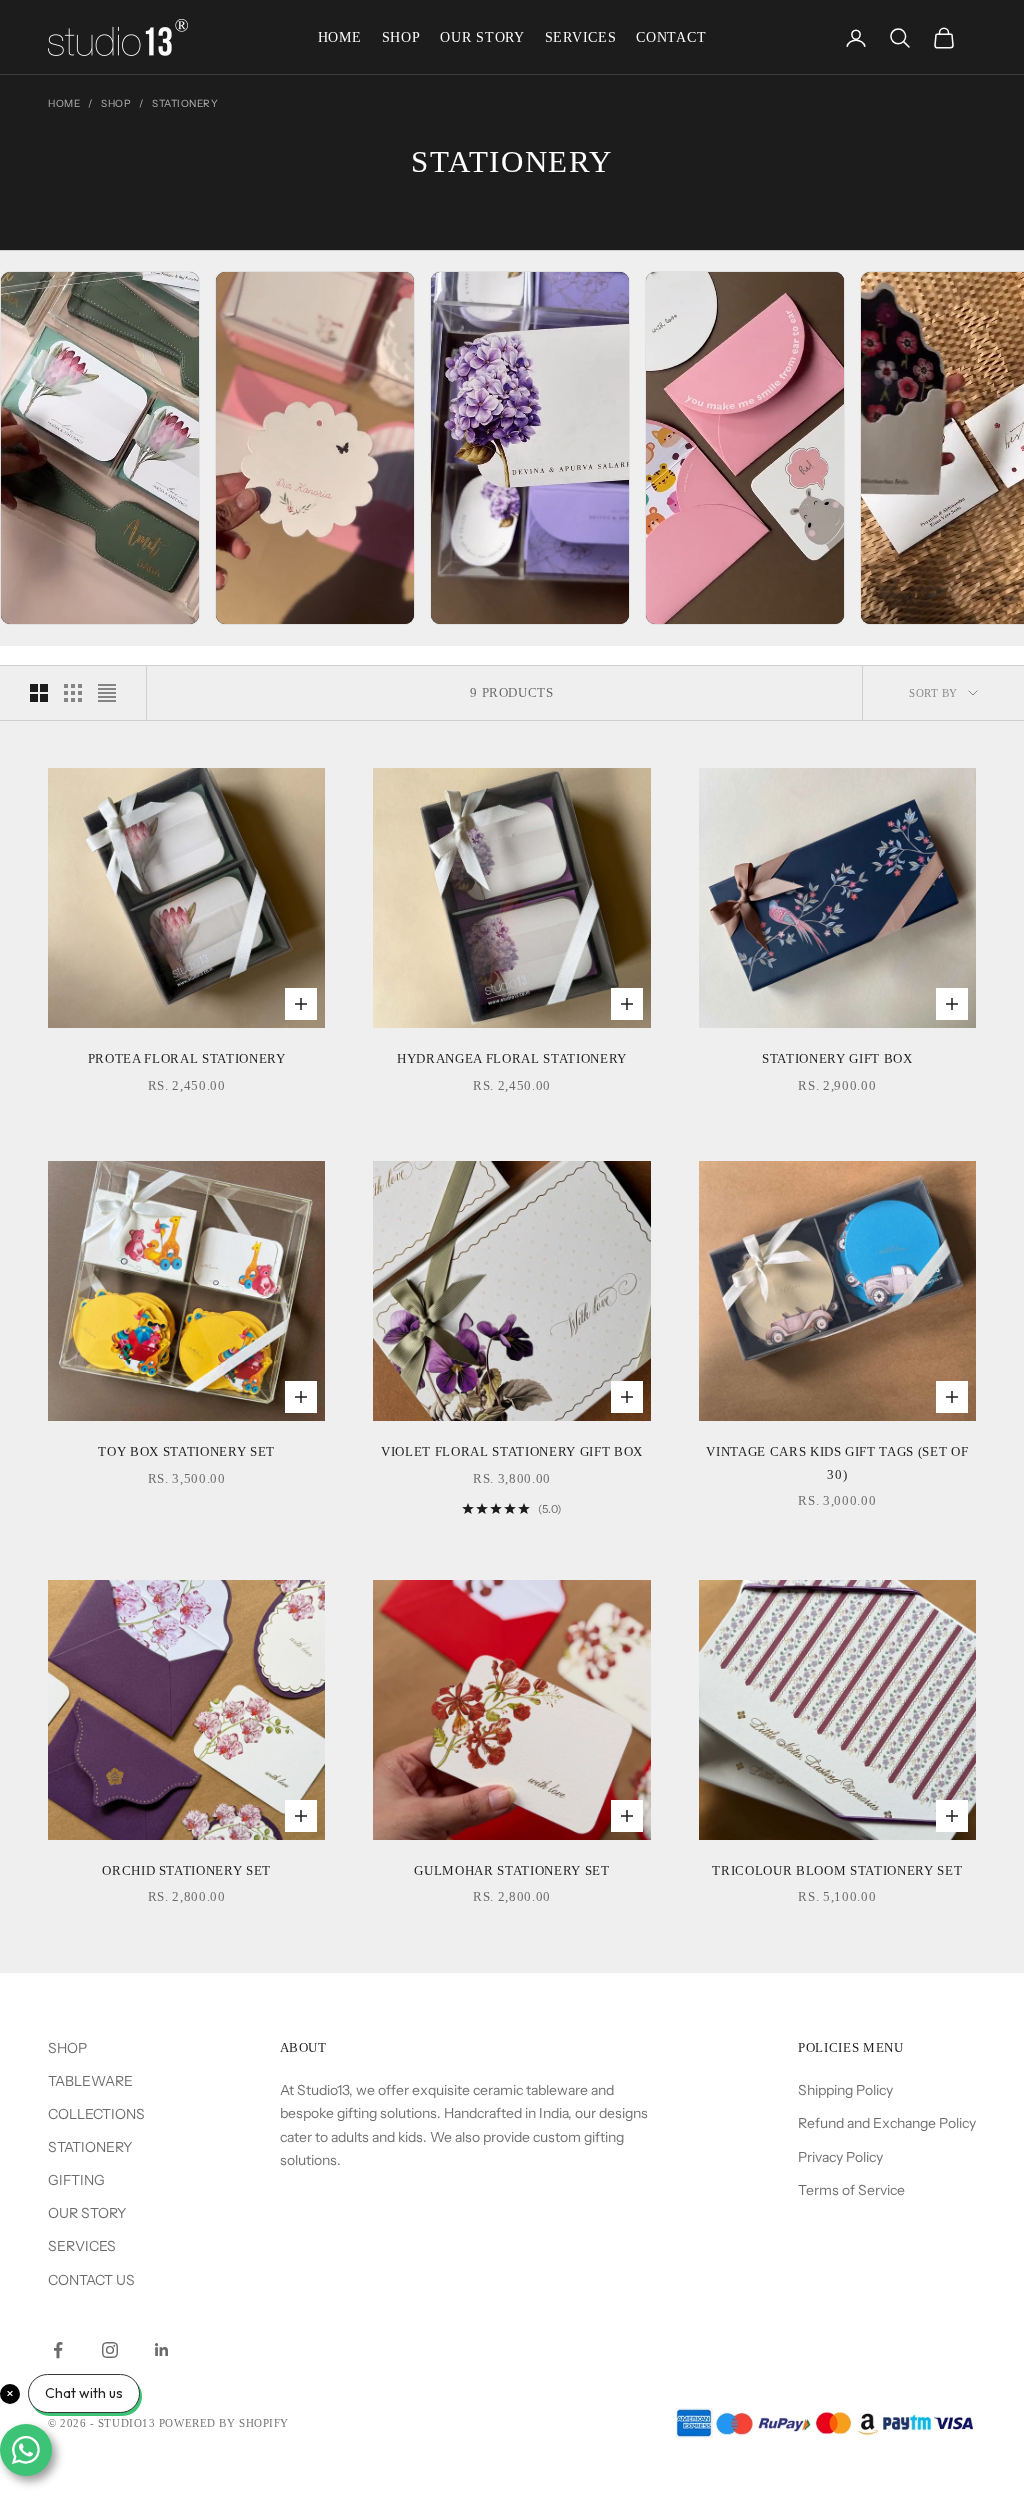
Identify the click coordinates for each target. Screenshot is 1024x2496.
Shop (401, 37)
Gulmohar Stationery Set (511, 1870)
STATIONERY (90, 2147)
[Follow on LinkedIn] (162, 2350)
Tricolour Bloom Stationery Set (837, 1870)
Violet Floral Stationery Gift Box (512, 1451)
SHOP (67, 2048)
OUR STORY (87, 2213)
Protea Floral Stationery (187, 1058)
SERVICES (82, 2246)
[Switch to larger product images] (39, 693)
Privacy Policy (840, 2157)
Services (581, 37)
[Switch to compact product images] (107, 693)
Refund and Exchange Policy (887, 2123)
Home (340, 37)
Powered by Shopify (224, 2423)
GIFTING (76, 2180)
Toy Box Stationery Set (186, 1451)
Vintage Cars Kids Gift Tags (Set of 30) (837, 1462)
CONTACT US (91, 2280)
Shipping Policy (845, 2090)
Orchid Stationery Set (186, 1870)
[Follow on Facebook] (58, 2350)
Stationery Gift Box (837, 1058)
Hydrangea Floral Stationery (512, 1058)
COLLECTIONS (96, 2114)
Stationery (185, 103)
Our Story (482, 37)
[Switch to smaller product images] (73, 693)
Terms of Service (851, 2190)
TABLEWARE (90, 2081)
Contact (671, 37)
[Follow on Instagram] (110, 2350)
